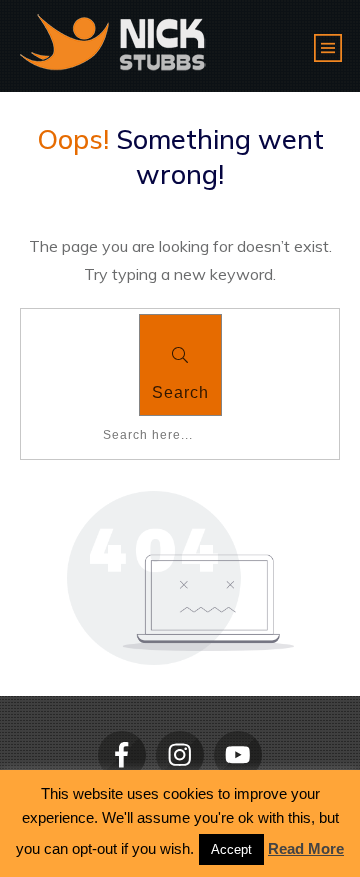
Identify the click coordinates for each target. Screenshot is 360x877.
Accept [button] (231, 849)
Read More (306, 848)
